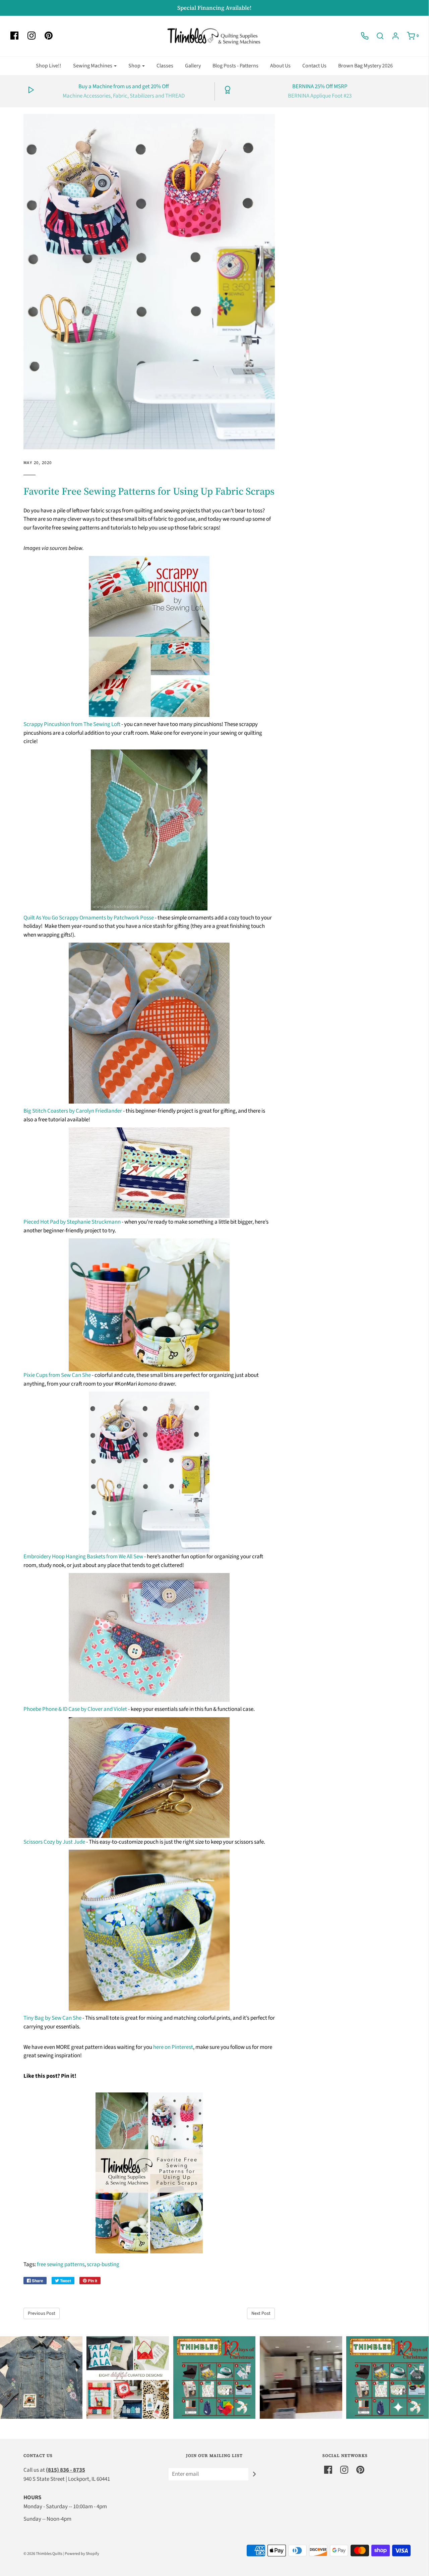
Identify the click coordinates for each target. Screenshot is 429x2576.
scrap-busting (103, 2264)
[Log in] (392, 36)
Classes (165, 66)
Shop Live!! (49, 66)
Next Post (261, 2313)
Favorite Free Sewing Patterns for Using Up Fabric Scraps (149, 491)
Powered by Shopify (82, 2554)
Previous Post (42, 2313)
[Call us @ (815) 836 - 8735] (361, 36)
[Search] (377, 36)
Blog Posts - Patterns (235, 66)
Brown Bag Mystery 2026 (365, 66)
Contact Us (314, 66)
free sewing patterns (61, 2264)
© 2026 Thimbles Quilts (43, 2554)
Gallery (193, 66)
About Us (280, 66)
